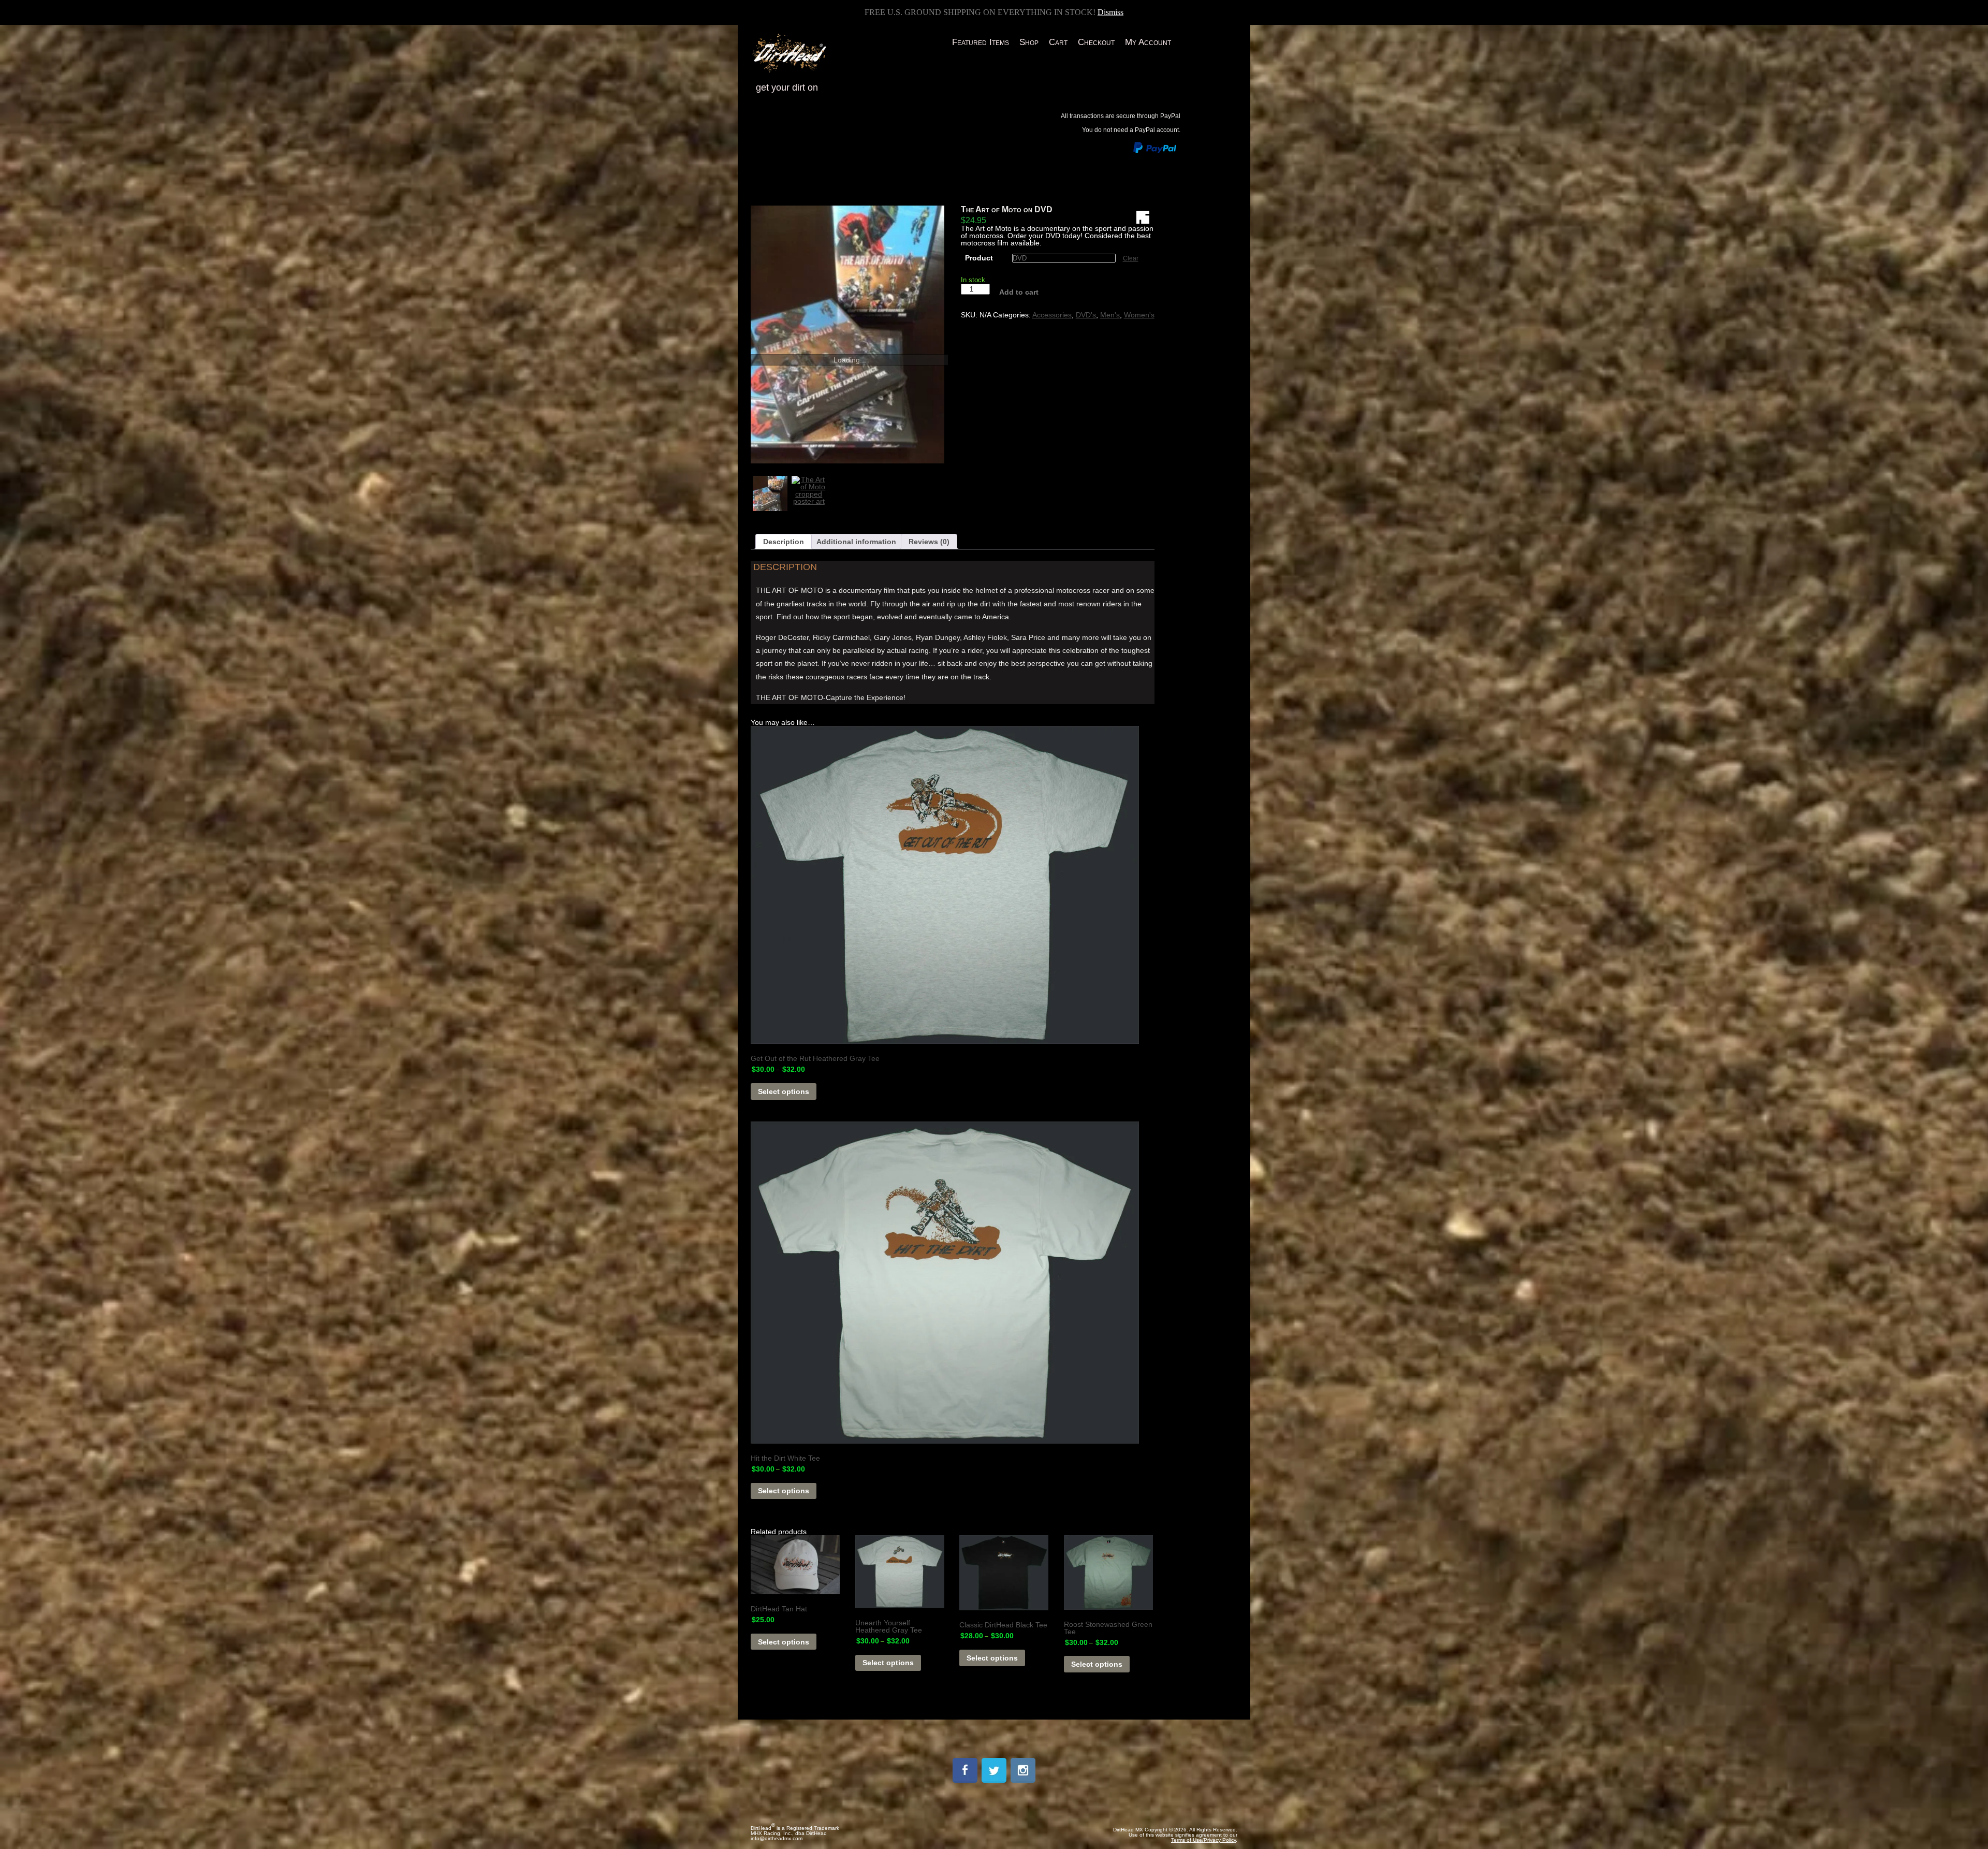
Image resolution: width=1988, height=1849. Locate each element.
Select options (784, 1091)
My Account (1148, 42)
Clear (1131, 258)
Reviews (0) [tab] (929, 542)
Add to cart (1019, 292)
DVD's (1086, 315)
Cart (1058, 42)
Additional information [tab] (856, 542)
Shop (1029, 42)
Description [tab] (784, 542)
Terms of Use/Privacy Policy (1203, 1840)
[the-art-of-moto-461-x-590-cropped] (809, 493)
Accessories (1052, 315)
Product (979, 258)
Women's (1139, 315)
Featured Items (981, 42)
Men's (1110, 315)
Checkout (1096, 42)
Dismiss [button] (1110, 12)
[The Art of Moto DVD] (847, 334)
